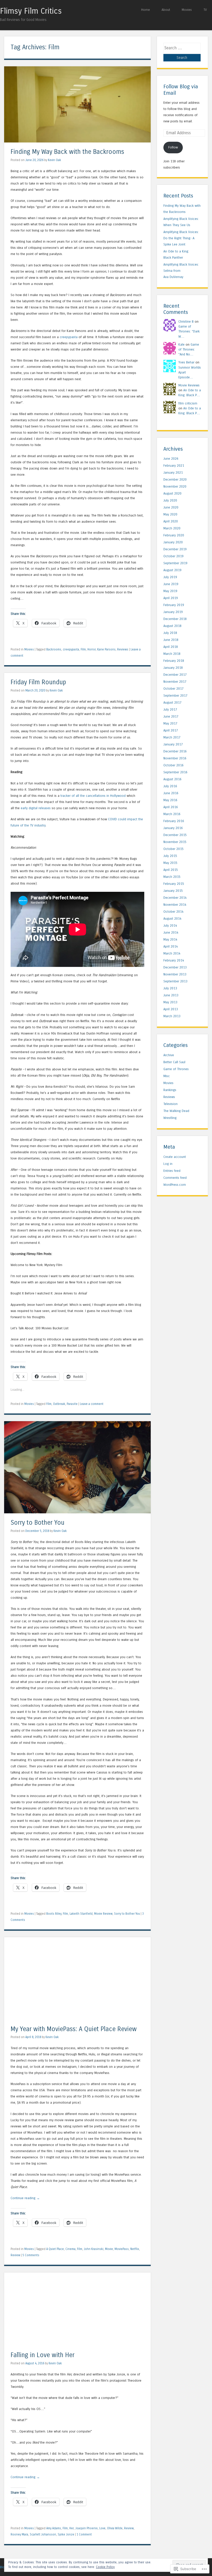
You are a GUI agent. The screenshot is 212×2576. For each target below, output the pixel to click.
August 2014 (172, 919)
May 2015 (170, 863)
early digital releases (36, 808)
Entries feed (172, 1171)
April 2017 (171, 730)
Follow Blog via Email (181, 90)
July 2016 (170, 786)
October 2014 (173, 912)
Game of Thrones (176, 1069)
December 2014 (175, 898)
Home (146, 10)
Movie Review (103, 1914)
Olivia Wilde (115, 2528)
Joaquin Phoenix (86, 2528)
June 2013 (171, 995)
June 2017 (171, 716)
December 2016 (175, 751)
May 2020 (170, 514)
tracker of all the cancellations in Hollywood (93, 796)
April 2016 (171, 807)
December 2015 (175, 835)
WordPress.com (175, 1185)
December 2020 (175, 479)
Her (71, 2528)
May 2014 (170, 939)
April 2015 (171, 870)
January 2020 (173, 542)
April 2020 (171, 521)
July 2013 (170, 988)
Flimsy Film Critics (31, 11)
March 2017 (172, 737)
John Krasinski (94, 2249)
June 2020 (171, 507)
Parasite (72, 1404)
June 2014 (171, 932)
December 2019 (175, 549)
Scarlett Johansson (43, 2534)
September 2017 (175, 695)
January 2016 (173, 828)
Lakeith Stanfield (81, 1914)
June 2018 (171, 640)
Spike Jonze (66, 2534)
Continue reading (25, 2198)
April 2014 (171, 946)
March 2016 (172, 814)
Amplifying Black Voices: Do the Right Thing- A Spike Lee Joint (181, 238)
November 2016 (175, 758)
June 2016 (171, 793)
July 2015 (170, 856)
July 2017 (170, 709)
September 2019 (175, 563)
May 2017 (170, 723)
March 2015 (172, 877)
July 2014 (170, 925)
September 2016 (175, 772)
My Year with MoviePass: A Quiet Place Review (74, 2029)
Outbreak (59, 1404)
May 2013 (170, 1002)
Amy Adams (54, 2528)
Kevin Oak (54, 160)
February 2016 (174, 821)
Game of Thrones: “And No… (189, 349)
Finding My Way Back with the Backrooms (67, 152)
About (166, 10)
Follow (173, 147)
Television (171, 1104)
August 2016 (172, 779)
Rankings (170, 1090)
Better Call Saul (174, 1062)
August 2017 (172, 702)
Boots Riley (54, 1914)
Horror (92, 649)
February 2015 (174, 884)
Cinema (70, 2249)
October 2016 (173, 765)
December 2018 (175, 619)
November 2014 (175, 905)
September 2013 (175, 981)
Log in (168, 1164)
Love (102, 2528)
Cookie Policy (105, 2567)
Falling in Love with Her (43, 2355)
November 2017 (175, 682)
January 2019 (173, 612)
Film (83, 649)
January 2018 (173, 668)
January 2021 (173, 472)
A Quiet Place (55, 2249)
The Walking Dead (176, 1111)
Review (15, 2255)
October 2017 (173, 689)
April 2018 (171, 647)
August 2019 (172, 570)
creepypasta (69, 337)
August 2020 (172, 493)
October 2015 (173, 849)
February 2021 (174, 466)
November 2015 (175, 842)
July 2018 (170, 633)
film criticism (188, 403)
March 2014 (172, 953)
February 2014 (174, 960)
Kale (181, 344)
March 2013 (172, 1016)
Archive (169, 1055)
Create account (175, 1157)
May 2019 (170, 591)
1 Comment (84, 2534)
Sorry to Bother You (37, 1523)
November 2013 (175, 974)
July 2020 (170, 500)
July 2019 (170, 577)
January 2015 (173, 891)
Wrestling (170, 1118)
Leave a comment (92, 1404)
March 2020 (172, 528)
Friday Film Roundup (38, 682)
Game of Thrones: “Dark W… (189, 331)
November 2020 (175, 486)
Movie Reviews (189, 385)
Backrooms (54, 649)
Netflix (135, 2249)
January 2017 (173, 744)
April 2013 (171, 1009)
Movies (187, 10)
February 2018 (174, 661)
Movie (109, 2249)
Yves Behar (186, 362)
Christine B (186, 321)
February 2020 (174, 535)
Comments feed (175, 1178)
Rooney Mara (19, 2534)
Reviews (123, 649)
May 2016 (170, 800)
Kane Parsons (106, 649)
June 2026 (171, 459)
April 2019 (171, 598)
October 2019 (173, 556)
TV (205, 10)
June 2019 (171, 584)
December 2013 (175, 967)
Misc (167, 1076)
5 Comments (31, 2255)
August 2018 (172, 626)
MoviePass (122, 2249)
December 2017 (175, 675)
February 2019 (174, 605)
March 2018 (172, 654)
